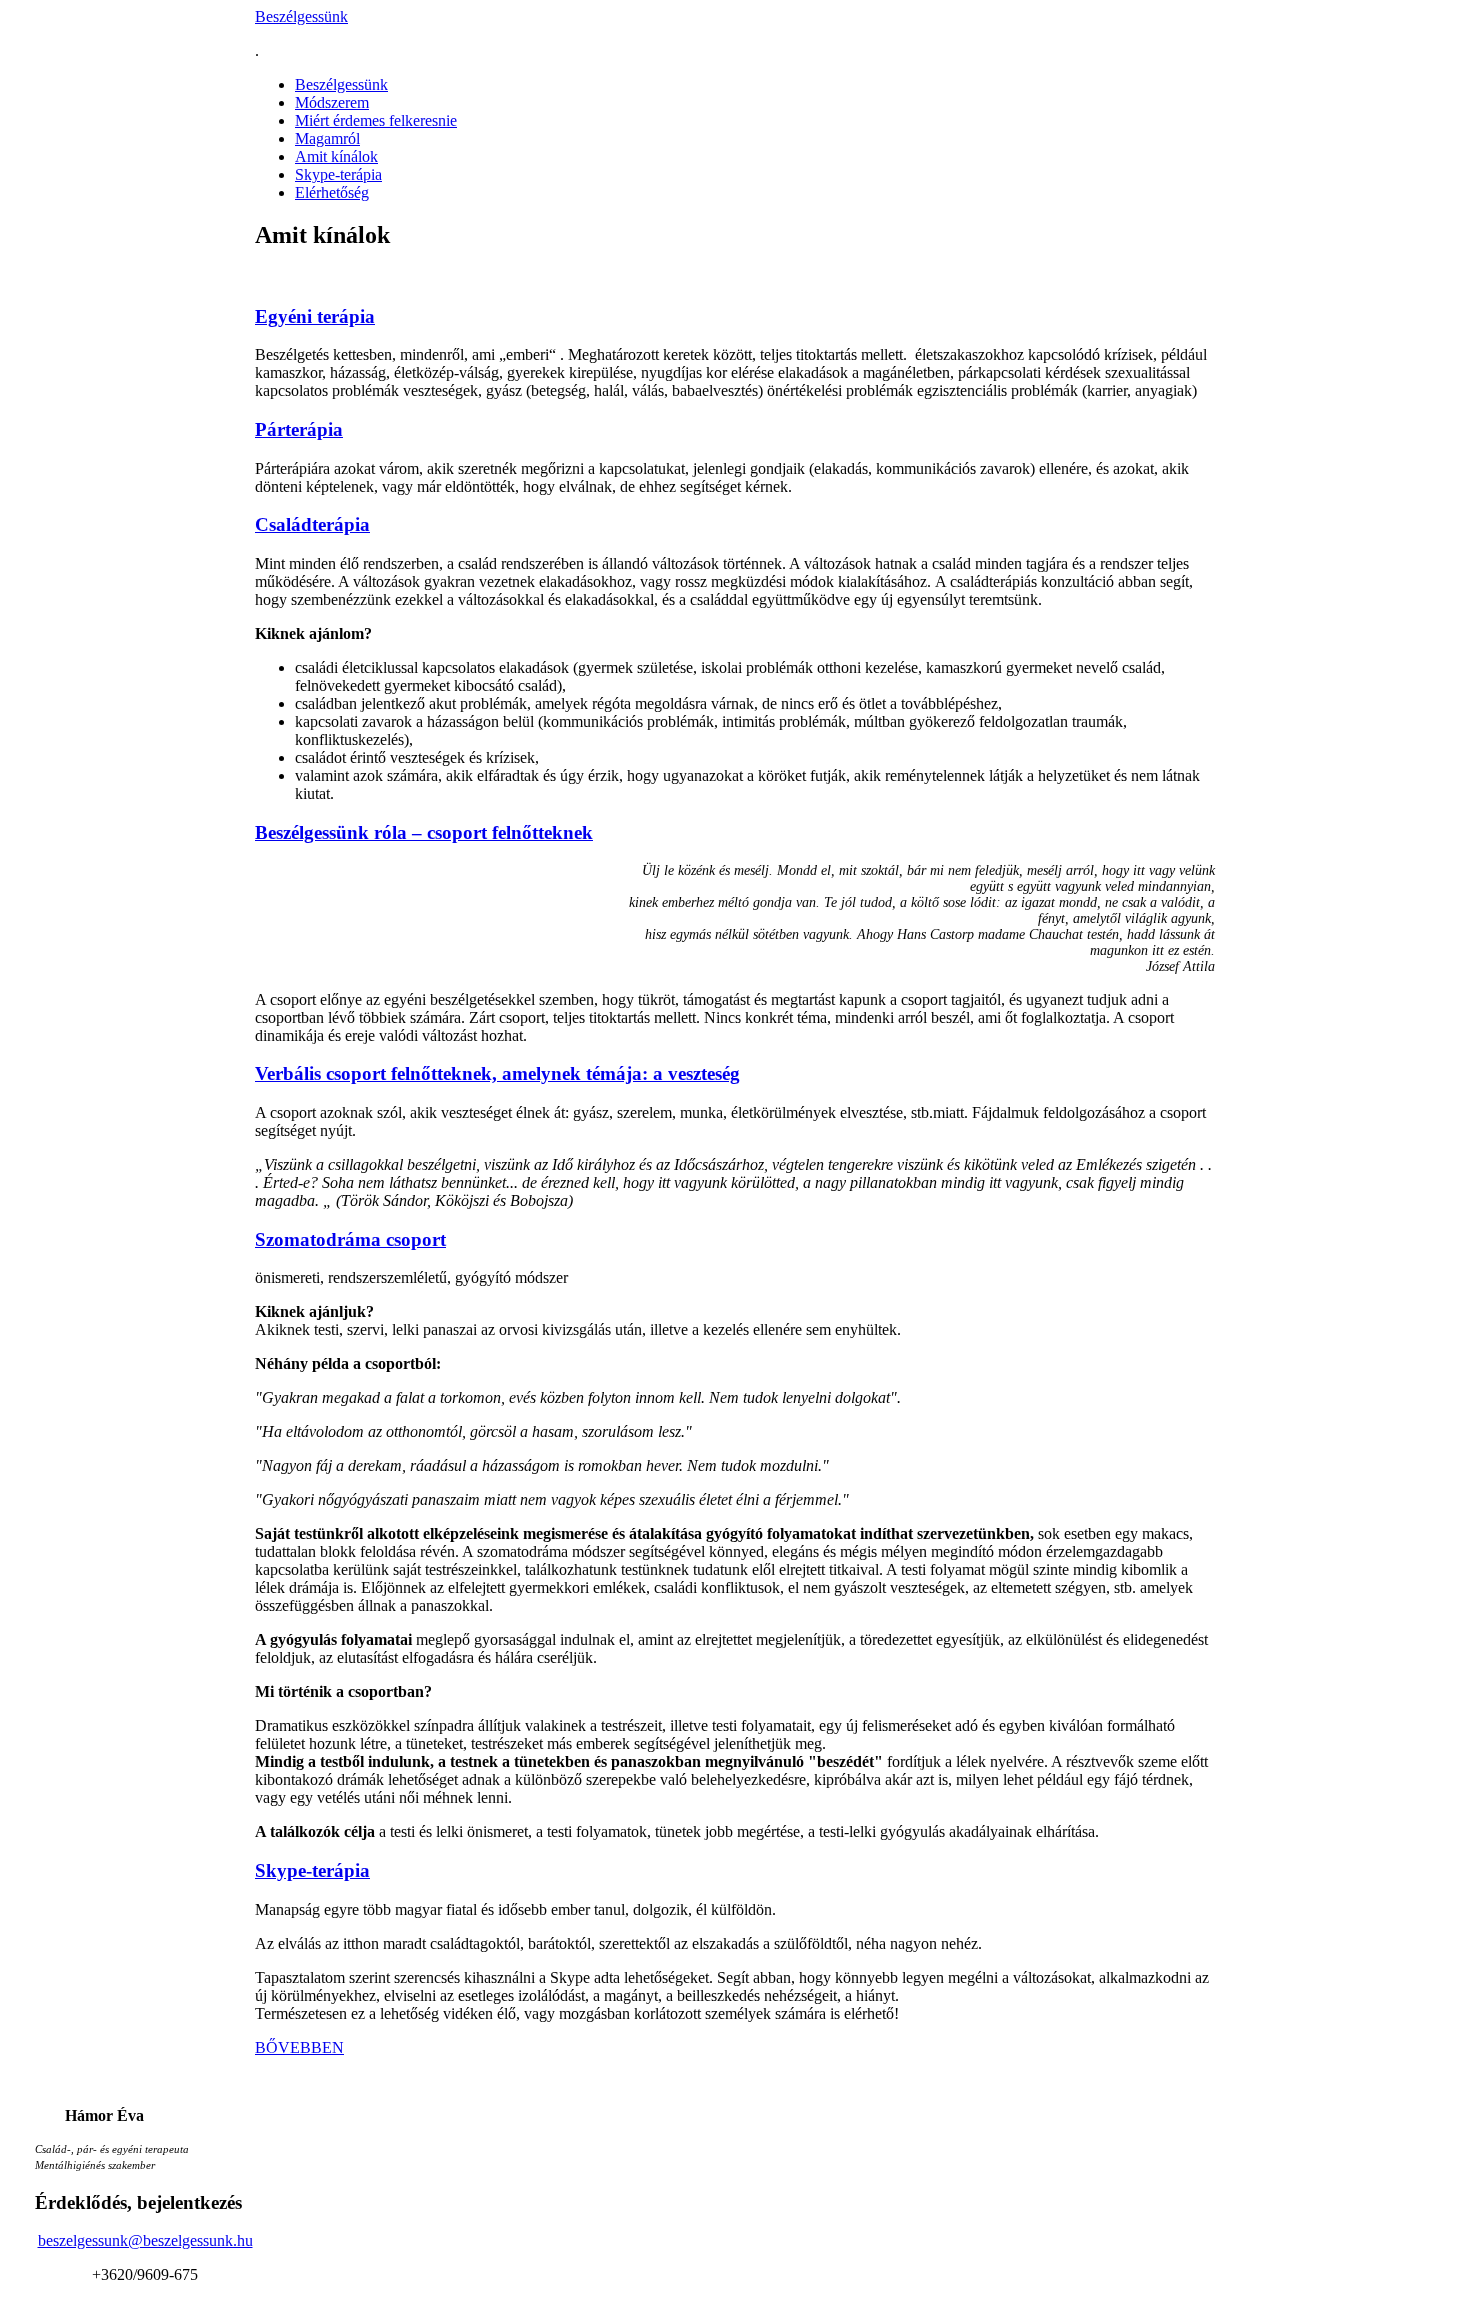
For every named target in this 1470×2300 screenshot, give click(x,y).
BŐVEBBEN (299, 2047)
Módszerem (332, 102)
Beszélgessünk (301, 16)
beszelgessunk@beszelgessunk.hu (145, 2240)
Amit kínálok (336, 156)
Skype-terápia (338, 174)
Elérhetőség (332, 192)
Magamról (327, 138)
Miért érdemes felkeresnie (376, 120)
